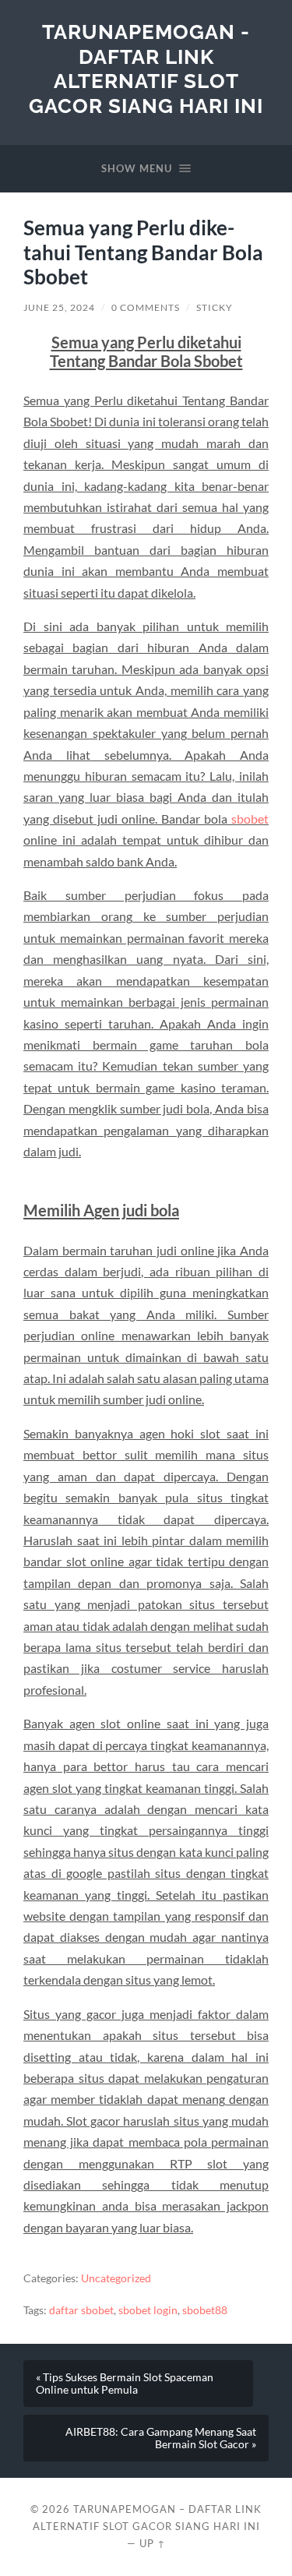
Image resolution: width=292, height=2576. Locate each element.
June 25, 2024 (59, 307)
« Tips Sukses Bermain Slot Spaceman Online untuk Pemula (125, 2384)
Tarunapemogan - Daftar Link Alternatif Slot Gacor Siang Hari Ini (146, 69)
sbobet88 (205, 2310)
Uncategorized (116, 2278)
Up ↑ (153, 2543)
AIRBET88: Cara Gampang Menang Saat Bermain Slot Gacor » (161, 2438)
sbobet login (148, 2310)
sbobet (250, 819)
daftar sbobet (81, 2310)
